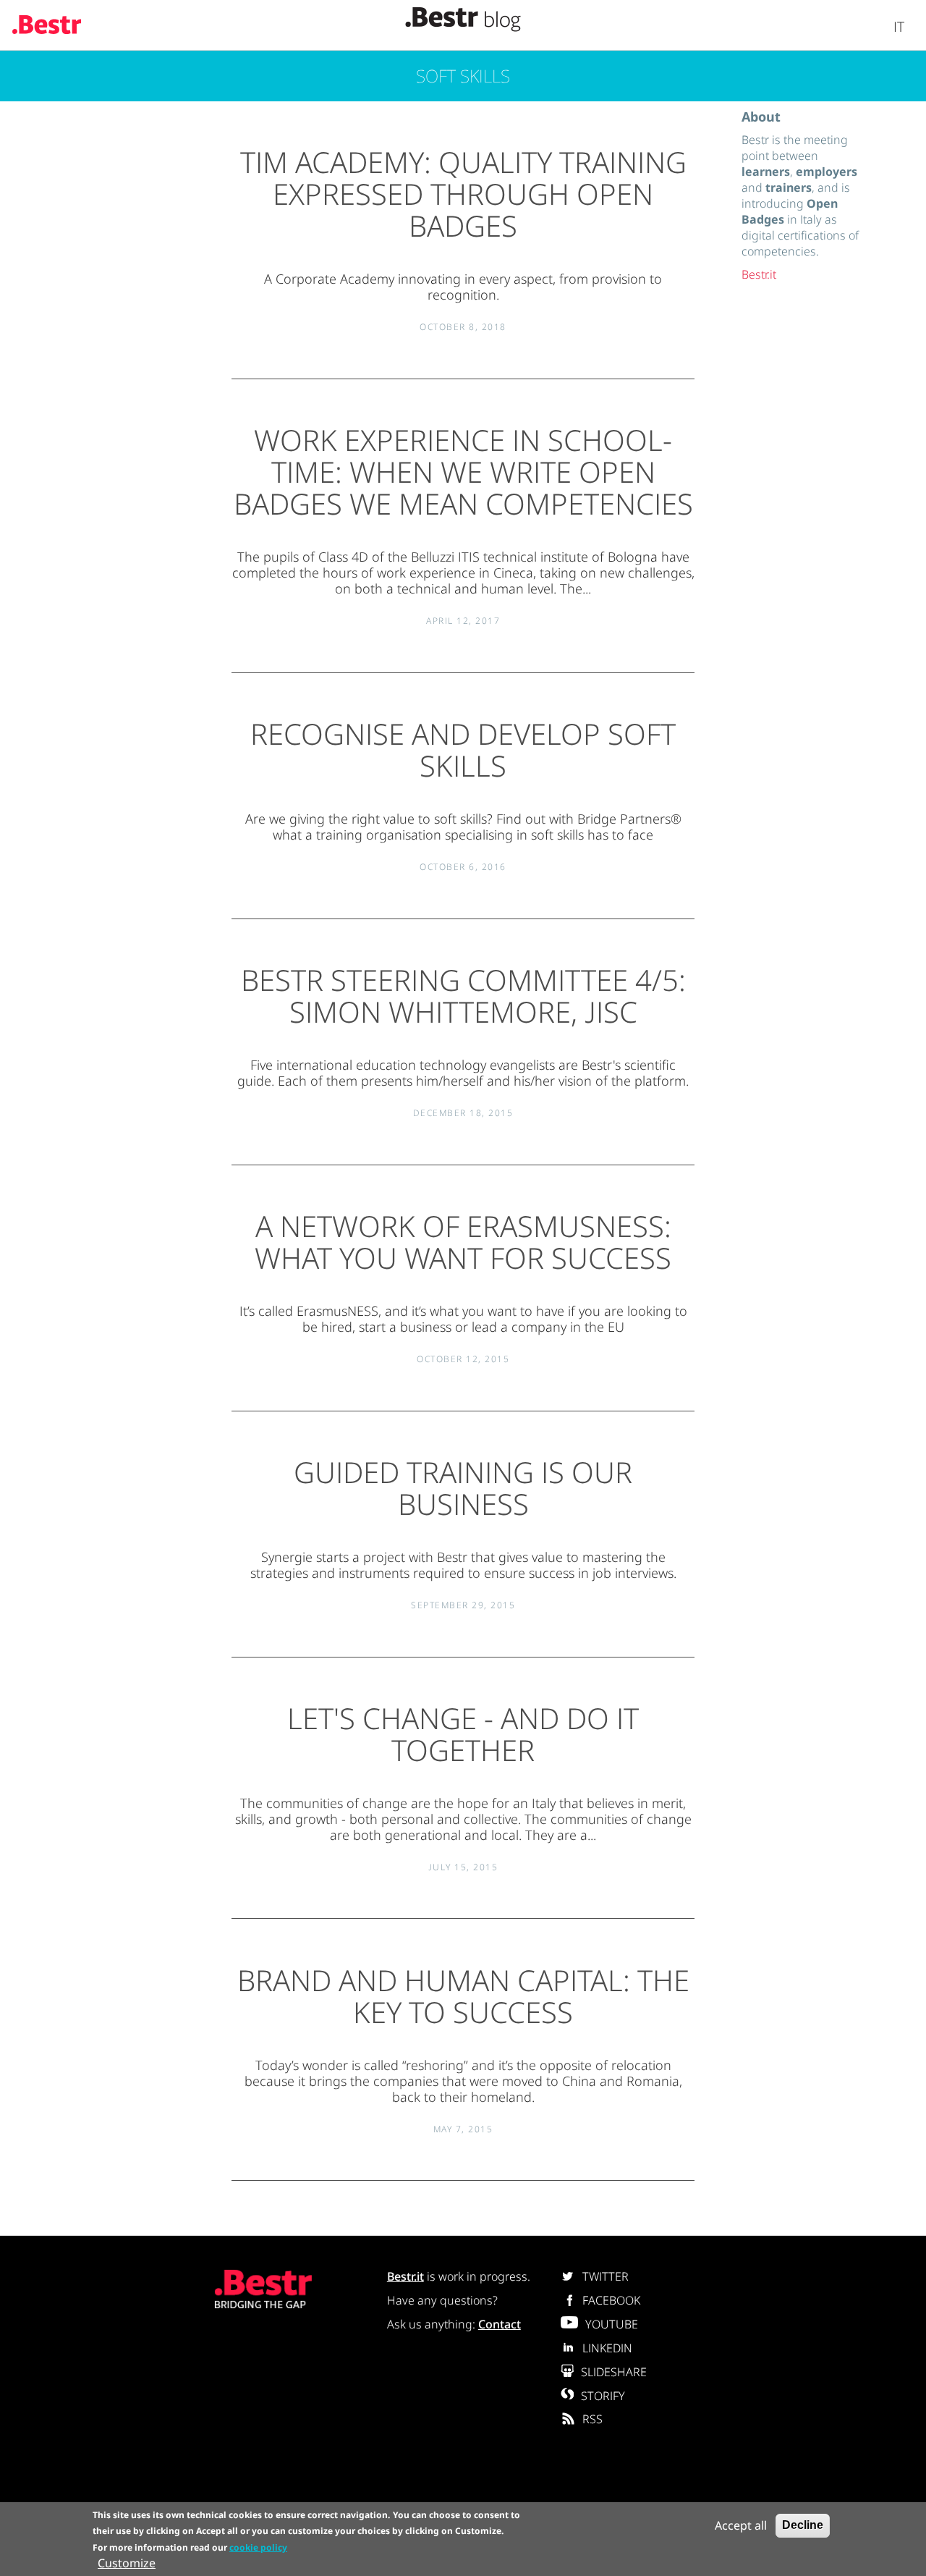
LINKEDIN (607, 2348)
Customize (127, 2563)
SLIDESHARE (614, 2372)
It (899, 26)
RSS (592, 2419)
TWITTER (606, 2276)
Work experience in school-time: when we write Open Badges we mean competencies (463, 472)
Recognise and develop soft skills (463, 749)
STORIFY (603, 2396)
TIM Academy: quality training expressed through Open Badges (463, 194)
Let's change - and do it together (463, 1734)
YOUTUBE (612, 2324)
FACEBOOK (611, 2300)
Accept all (741, 2525)
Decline (803, 2525)
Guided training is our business (463, 1488)
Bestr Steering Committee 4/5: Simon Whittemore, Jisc (463, 996)
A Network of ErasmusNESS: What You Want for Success (463, 1242)
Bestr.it (759, 274)
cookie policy (258, 2547)
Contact (500, 2324)
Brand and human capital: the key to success (463, 1996)
